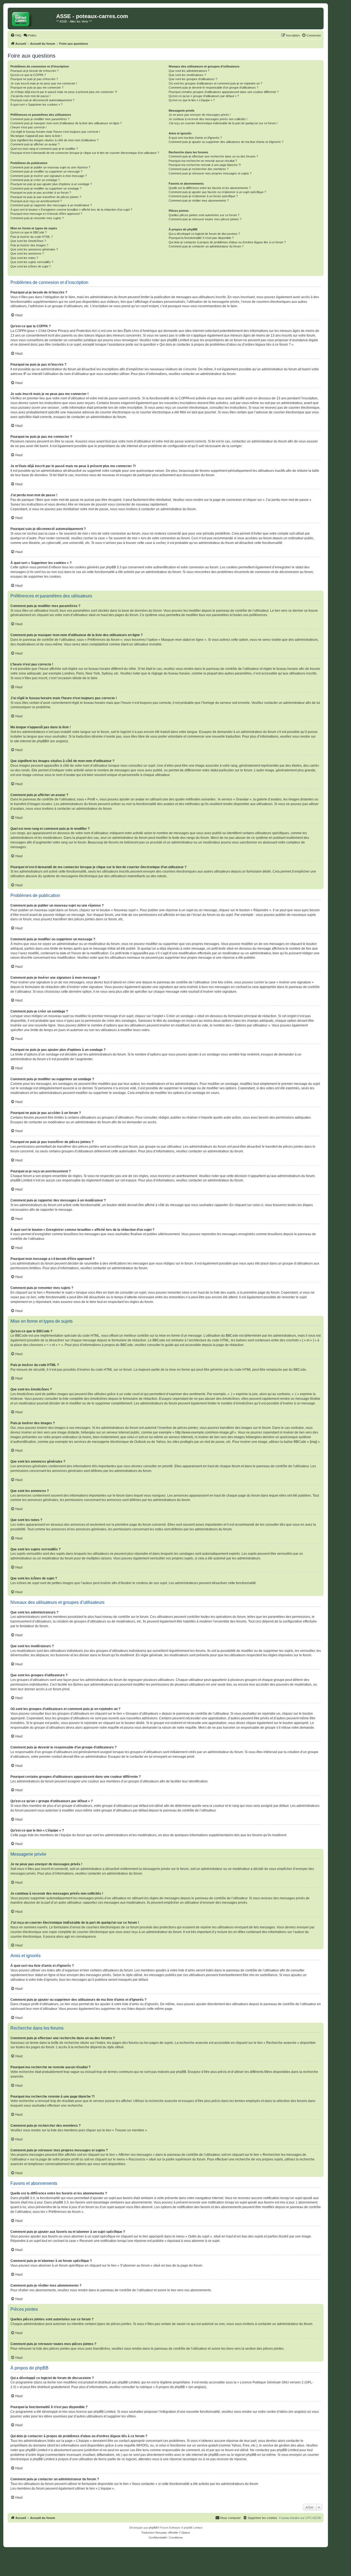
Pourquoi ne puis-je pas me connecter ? (37, 88)
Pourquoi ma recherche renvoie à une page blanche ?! (205, 165)
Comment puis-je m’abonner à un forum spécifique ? (203, 196)
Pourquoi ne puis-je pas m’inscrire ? (34, 79)
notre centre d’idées (273, 2412)
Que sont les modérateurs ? (187, 75)
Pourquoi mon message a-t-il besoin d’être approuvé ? (46, 214)
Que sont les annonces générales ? (34, 249)
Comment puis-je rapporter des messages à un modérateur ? (51, 205)
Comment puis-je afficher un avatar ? (35, 144)
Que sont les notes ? (24, 258)
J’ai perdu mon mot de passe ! (30, 96)
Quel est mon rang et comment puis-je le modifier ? (44, 149)
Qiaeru (186, 2533)
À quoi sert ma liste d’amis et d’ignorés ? (195, 138)
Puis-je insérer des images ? (29, 245)
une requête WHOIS (132, 2445)
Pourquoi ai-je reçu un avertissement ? (36, 201)
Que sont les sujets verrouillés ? (32, 262)
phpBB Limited (129, 2382)
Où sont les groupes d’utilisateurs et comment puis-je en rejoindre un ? (215, 83)
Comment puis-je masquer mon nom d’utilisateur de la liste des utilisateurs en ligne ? (66, 123)
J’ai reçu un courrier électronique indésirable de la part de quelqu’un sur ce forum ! (223, 123)
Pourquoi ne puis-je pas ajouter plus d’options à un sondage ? (51, 184)
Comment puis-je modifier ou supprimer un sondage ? (46, 188)
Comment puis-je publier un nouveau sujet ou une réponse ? (50, 167)
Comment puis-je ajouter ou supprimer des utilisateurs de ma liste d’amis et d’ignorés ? (226, 142)
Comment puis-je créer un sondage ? (35, 180)
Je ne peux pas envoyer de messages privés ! (200, 115)
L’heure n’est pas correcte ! (29, 127)
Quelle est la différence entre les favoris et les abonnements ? (210, 188)
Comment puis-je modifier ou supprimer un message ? (46, 171)
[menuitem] (16, 35)
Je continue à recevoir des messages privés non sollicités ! (208, 119)
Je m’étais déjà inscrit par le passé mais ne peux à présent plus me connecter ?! (64, 92)
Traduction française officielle (160, 2533)
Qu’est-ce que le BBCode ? (29, 232)
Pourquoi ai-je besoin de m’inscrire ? (34, 71)
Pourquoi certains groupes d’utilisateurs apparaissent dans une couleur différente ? (224, 92)
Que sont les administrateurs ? (189, 71)
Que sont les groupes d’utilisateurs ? (193, 79)
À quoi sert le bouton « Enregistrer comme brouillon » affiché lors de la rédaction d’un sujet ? (71, 210)
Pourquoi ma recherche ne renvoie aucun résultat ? (203, 161)
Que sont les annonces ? (27, 253)
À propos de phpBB (170, 2387)
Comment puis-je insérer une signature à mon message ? (49, 176)
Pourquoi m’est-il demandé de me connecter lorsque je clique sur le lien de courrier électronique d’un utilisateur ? (85, 153)
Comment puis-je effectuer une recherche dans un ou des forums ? (213, 156)
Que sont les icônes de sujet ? (31, 266)
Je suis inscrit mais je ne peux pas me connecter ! (44, 83)
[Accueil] (33, 18)
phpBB (153, 2528)
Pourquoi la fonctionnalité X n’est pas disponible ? (201, 238)
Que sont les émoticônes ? (28, 241)
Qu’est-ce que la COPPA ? (28, 75)
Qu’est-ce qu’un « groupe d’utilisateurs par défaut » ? (204, 96)
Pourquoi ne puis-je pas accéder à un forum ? (41, 193)
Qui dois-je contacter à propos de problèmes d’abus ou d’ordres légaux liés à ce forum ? (227, 242)
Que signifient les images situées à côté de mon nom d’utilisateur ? (54, 140)
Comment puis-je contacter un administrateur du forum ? (206, 246)
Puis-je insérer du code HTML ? (32, 237)
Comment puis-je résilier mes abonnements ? (199, 201)
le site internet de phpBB (29, 741)
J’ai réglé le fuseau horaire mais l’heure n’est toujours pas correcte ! (55, 132)
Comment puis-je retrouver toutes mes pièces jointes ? (205, 219)
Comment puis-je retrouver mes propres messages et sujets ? (210, 173)
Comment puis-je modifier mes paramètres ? (40, 119)
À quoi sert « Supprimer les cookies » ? (36, 105)
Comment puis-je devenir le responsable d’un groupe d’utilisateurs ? (213, 88)
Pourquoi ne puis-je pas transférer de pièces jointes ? (46, 197)
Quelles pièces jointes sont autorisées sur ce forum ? (204, 215)
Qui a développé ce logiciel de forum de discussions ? (204, 234)
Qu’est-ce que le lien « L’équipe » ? (192, 100)
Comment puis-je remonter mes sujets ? (37, 218)
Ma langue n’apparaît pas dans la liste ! (36, 136)
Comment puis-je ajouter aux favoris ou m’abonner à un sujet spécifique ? (217, 192)
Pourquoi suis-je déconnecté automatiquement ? (42, 100)
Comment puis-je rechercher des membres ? (199, 169)
